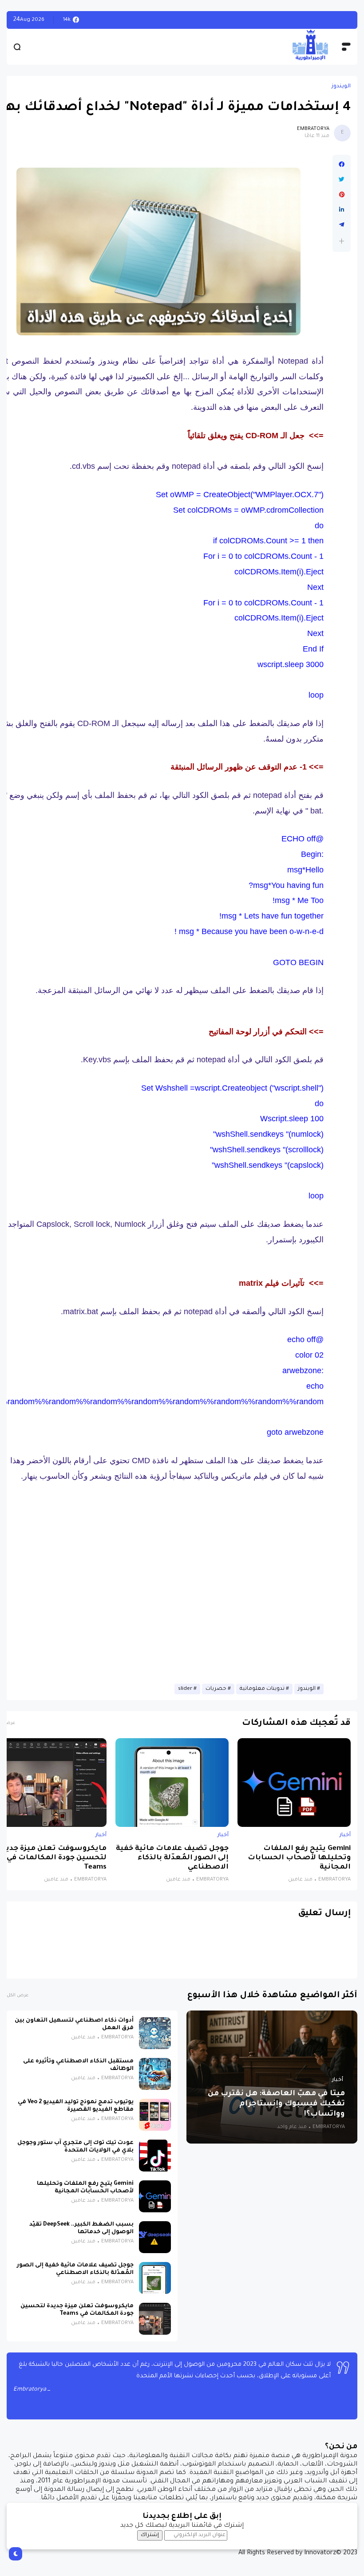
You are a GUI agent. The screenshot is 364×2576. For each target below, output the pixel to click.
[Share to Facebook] (342, 165)
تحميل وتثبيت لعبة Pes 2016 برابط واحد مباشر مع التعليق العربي (223, 20)
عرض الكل (18, 1996)
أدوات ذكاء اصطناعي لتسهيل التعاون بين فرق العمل (74, 2024)
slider (185, 1689)
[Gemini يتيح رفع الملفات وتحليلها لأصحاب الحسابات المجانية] (294, 1783)
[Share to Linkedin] (342, 210)
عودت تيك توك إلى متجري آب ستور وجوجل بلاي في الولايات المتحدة (75, 2147)
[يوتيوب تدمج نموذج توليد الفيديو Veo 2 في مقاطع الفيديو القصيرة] (155, 2115)
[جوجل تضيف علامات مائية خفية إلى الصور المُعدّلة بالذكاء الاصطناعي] (172, 1783)
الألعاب (342, 20)
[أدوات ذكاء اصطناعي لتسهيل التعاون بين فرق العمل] (155, 2033)
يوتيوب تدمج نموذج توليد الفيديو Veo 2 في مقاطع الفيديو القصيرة (76, 2106)
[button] (342, 241)
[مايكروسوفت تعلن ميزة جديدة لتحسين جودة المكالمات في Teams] (155, 2319)
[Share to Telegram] (342, 225)
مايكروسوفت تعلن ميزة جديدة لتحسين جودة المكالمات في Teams (77, 2310)
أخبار (345, 1835)
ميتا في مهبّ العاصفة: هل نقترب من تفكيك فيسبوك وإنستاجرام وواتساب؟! (276, 2104)
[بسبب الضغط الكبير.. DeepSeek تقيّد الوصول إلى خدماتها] (155, 2237)
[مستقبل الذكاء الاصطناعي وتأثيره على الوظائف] (155, 2074)
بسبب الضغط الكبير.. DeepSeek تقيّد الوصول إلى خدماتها (81, 2228)
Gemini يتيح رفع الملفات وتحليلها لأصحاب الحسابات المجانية (299, 1858)
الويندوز (341, 86)
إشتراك (150, 2535)
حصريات (216, 1689)
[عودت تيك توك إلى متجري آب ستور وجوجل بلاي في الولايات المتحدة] (155, 2156)
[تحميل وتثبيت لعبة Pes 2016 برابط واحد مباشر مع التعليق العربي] (326, 20)
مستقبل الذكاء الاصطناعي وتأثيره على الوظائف (78, 2065)
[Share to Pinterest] (342, 195)
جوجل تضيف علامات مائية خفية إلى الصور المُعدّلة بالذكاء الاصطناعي (172, 1858)
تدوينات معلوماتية (262, 1689)
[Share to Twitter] (342, 180)
